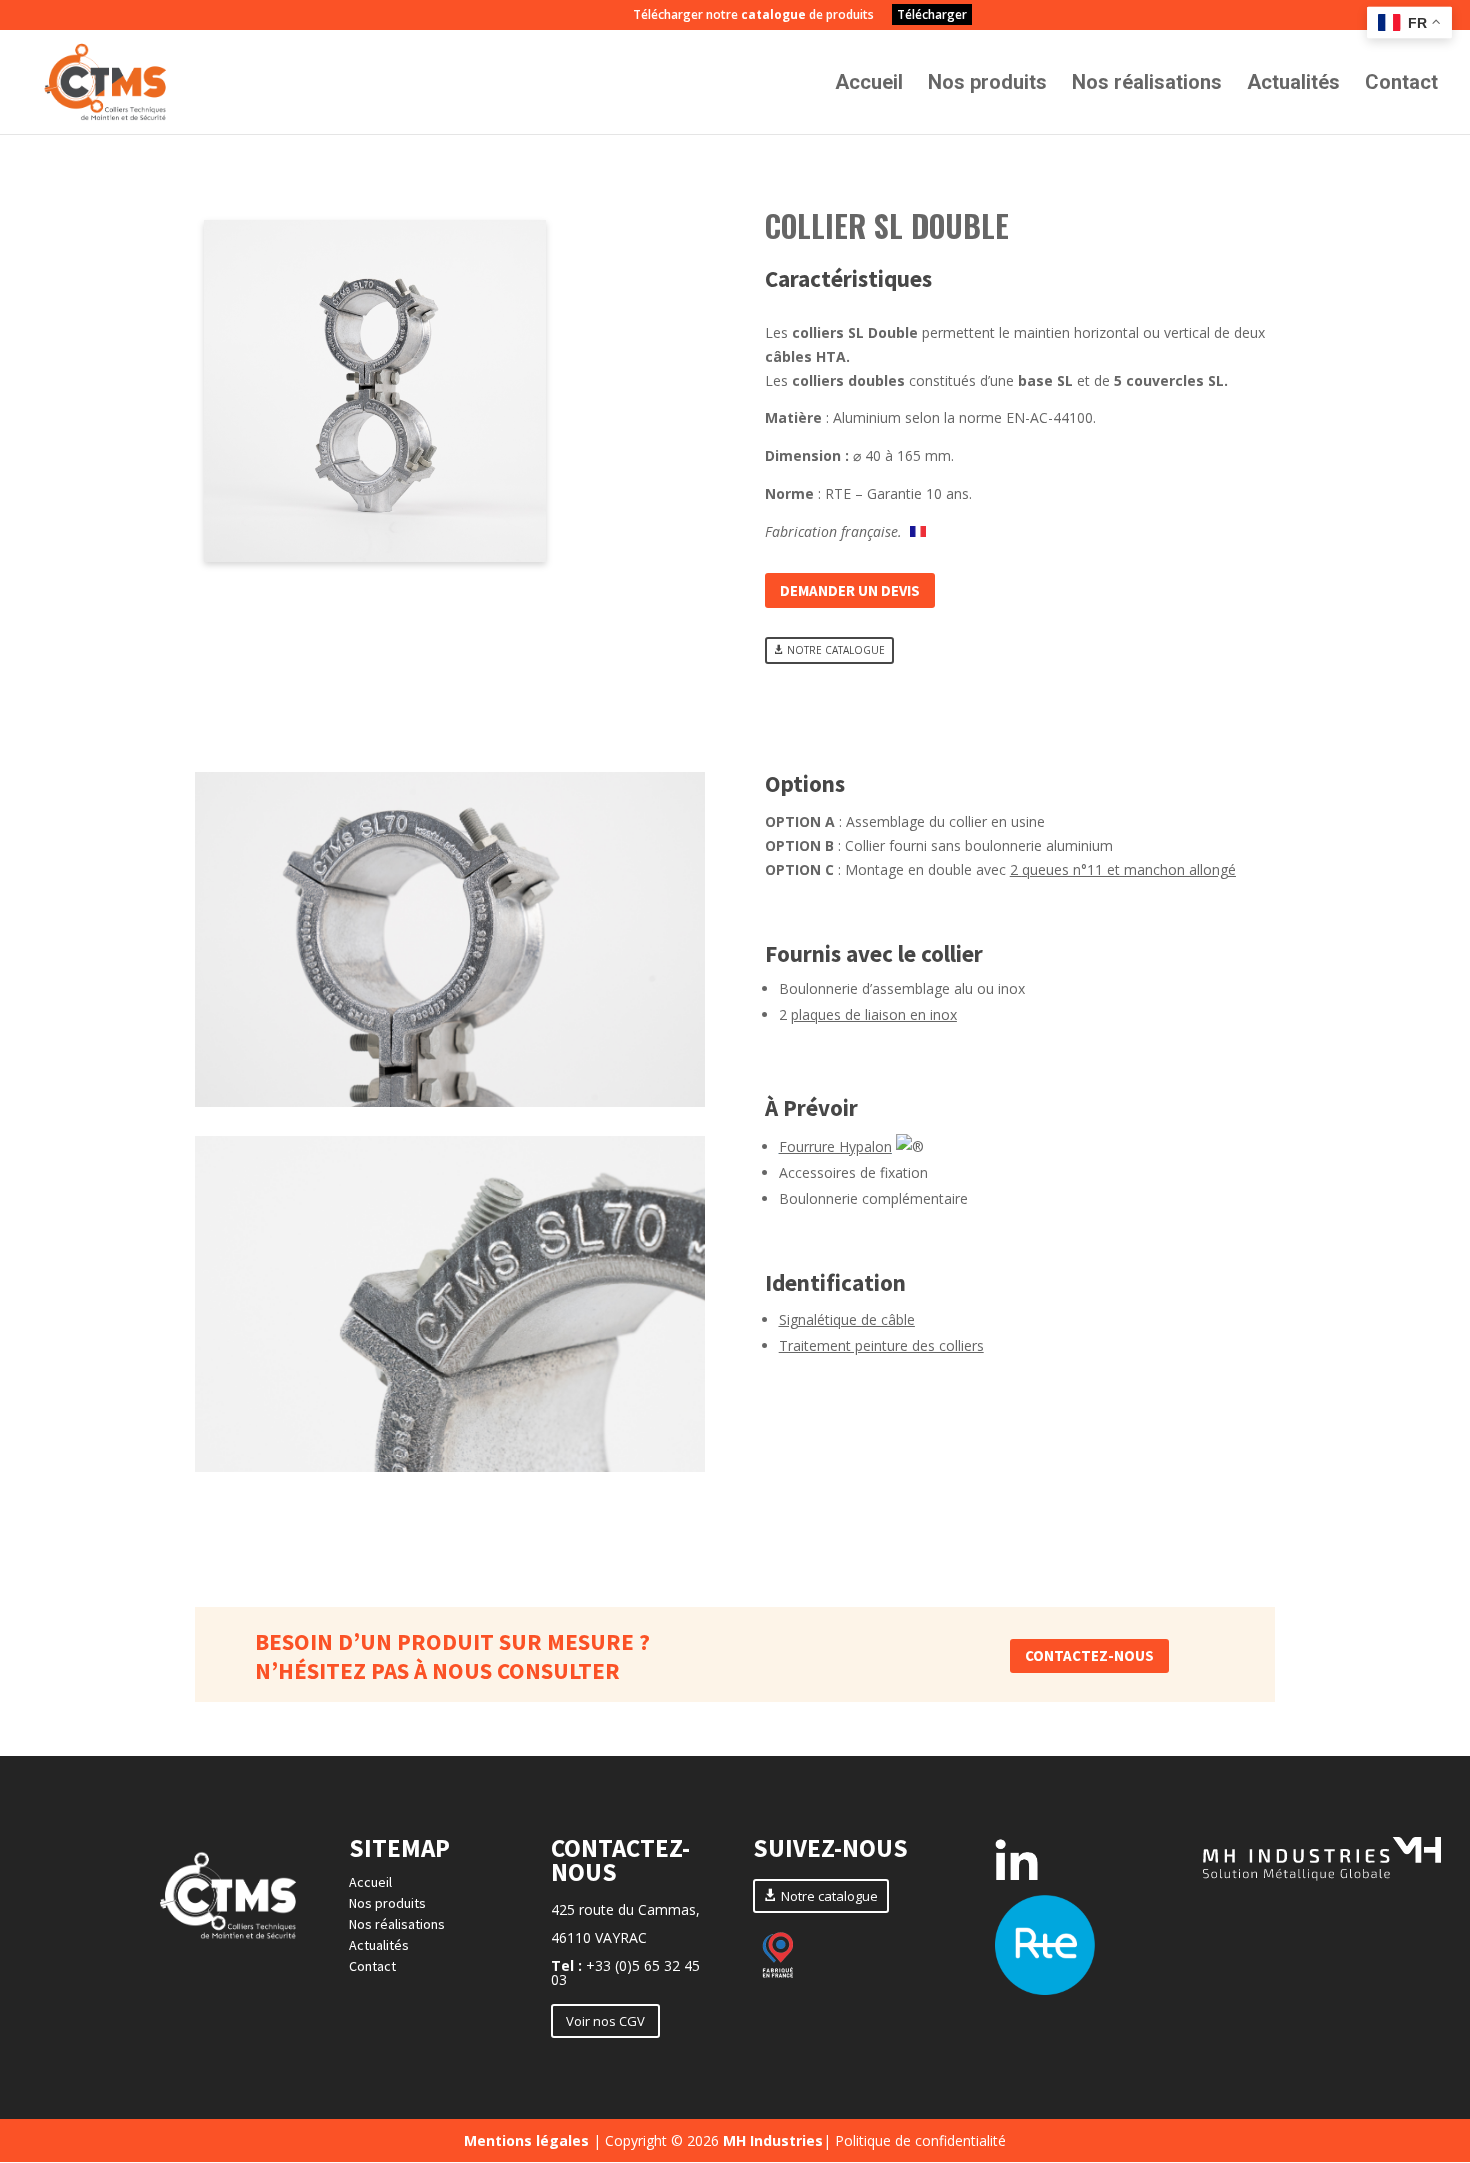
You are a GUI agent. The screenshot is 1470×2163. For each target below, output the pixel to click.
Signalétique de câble (847, 1319)
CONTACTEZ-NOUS (1089, 1655)
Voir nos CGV (605, 2021)
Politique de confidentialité (920, 2140)
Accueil (869, 84)
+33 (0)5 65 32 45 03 (625, 1972)
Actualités (1293, 84)
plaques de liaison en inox (874, 1014)
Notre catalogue (829, 1896)
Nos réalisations (1147, 84)
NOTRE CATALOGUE (836, 650)
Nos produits (987, 84)
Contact (1401, 84)
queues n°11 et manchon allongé (1129, 869)
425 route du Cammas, (625, 1909)
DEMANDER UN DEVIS (850, 590)
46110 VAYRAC (599, 1937)
